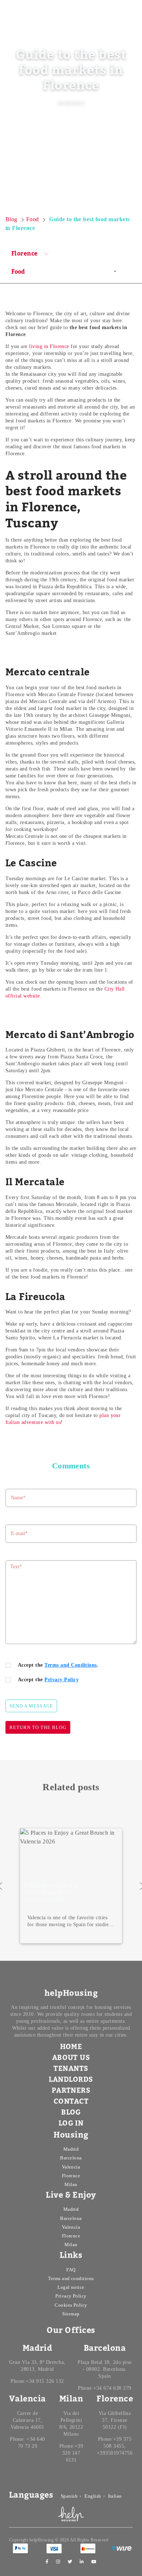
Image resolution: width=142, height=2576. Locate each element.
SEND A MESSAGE (31, 1706)
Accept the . (58, 1665)
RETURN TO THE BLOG (38, 1727)
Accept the (48, 1680)
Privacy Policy (62, 1680)
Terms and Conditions (71, 1665)
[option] (71, 1886)
